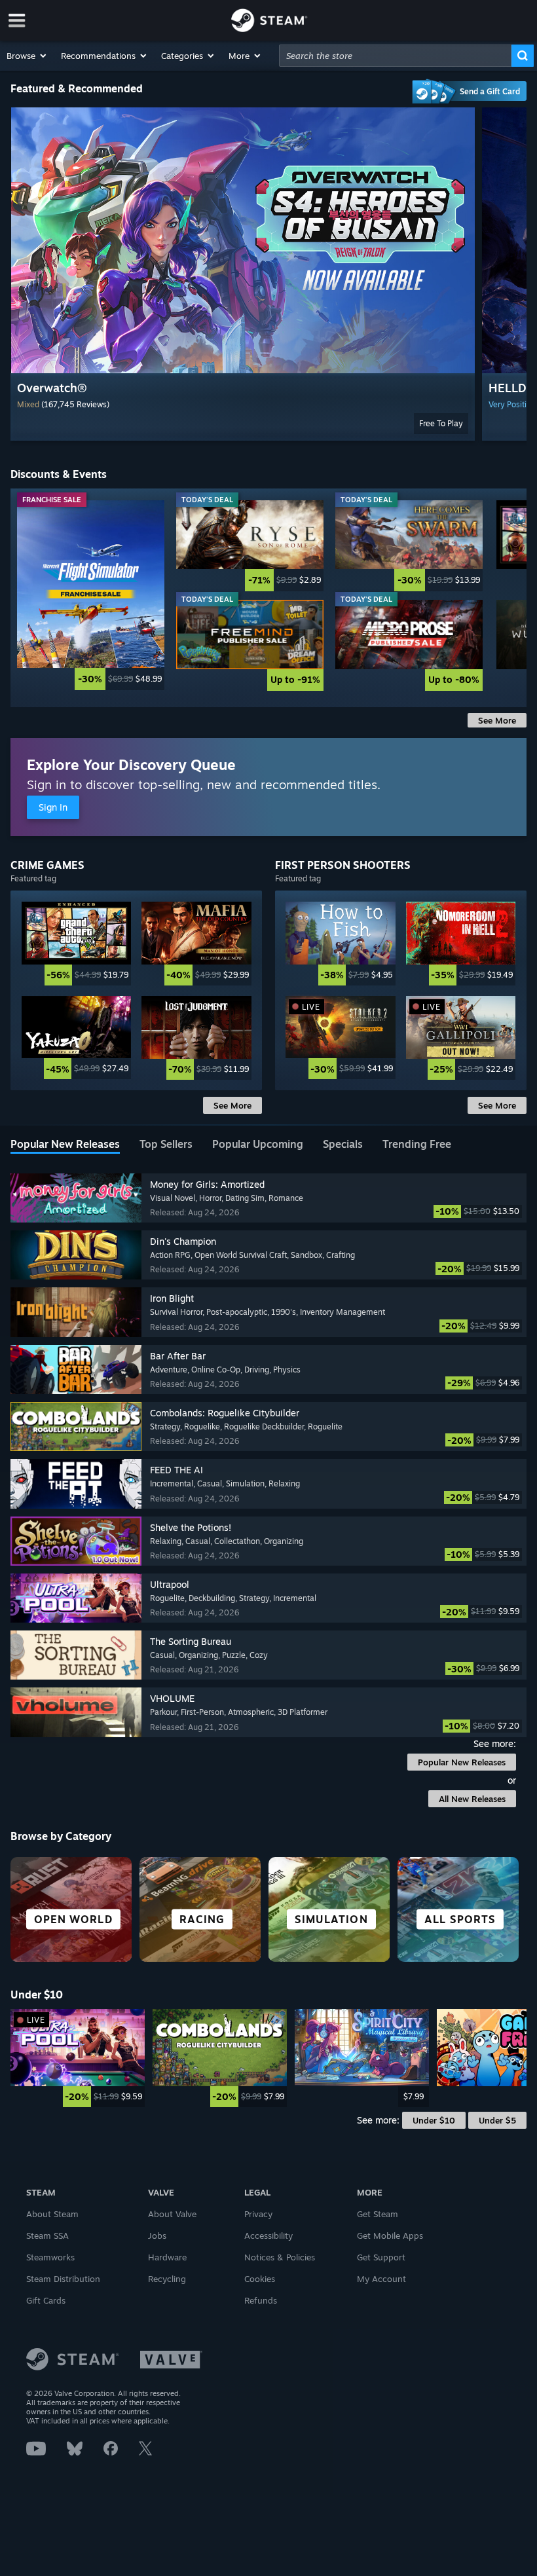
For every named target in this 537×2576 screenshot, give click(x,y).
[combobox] (395, 56)
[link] (91, 595)
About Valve (172, 2214)
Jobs (157, 2236)
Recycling (167, 2279)
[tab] (65, 1145)
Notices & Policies (280, 2257)
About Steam (52, 2214)
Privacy (258, 2214)
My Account (381, 2279)
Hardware (167, 2257)
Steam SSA (47, 2236)
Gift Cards (46, 2300)
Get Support (381, 2257)
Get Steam (378, 2214)
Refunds (261, 2300)
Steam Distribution (63, 2279)
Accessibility (268, 2236)
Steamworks (50, 2257)
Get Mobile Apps (390, 2236)
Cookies (260, 2279)
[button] (27, 56)
